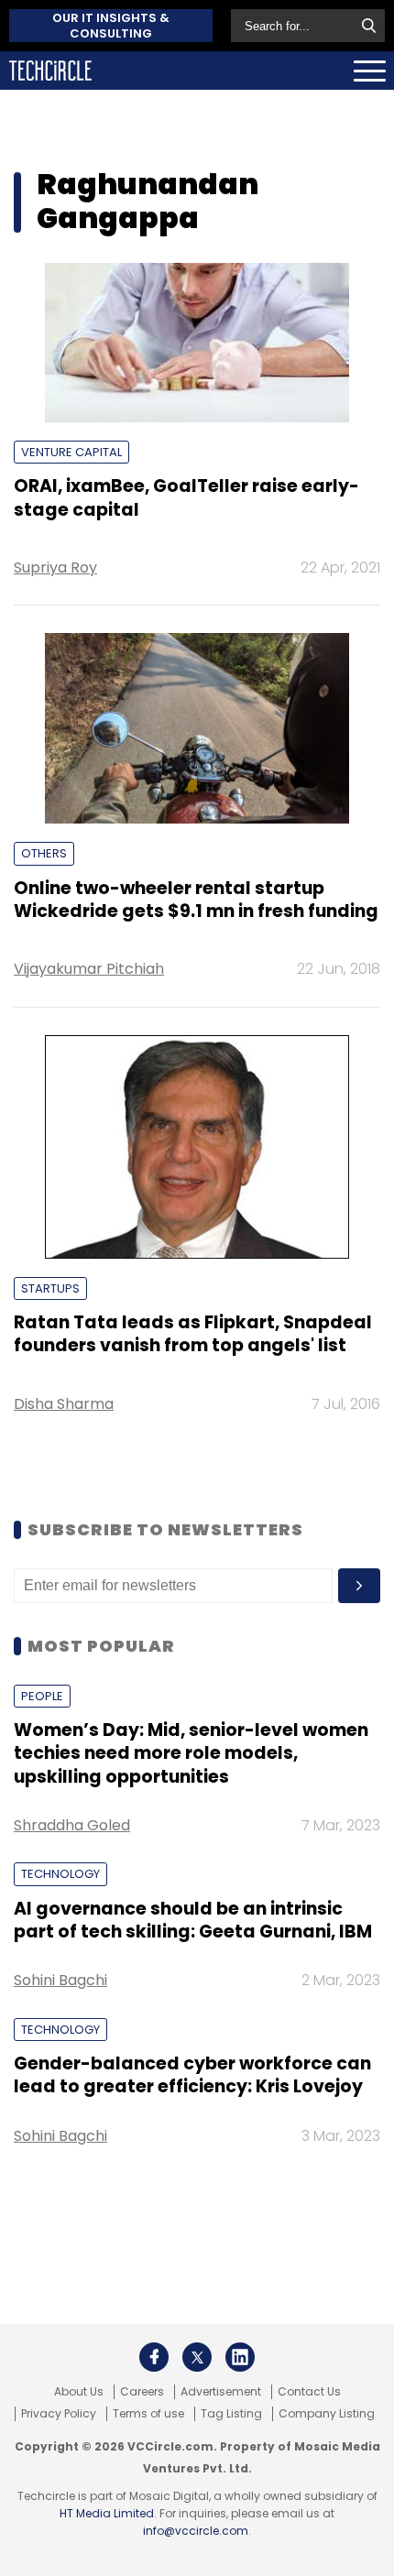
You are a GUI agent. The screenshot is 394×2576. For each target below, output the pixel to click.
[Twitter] (197, 2357)
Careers (142, 2392)
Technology (60, 1874)
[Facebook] (154, 2357)
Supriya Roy (55, 568)
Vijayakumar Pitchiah (89, 969)
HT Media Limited (107, 2513)
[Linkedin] (240, 2357)
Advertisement (221, 2392)
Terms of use (148, 2414)
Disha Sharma (64, 1404)
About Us (79, 2392)
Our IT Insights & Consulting (111, 26)
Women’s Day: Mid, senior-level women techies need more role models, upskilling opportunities (191, 1753)
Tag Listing (231, 2414)
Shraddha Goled (72, 1825)
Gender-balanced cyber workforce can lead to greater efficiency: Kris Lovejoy (192, 2075)
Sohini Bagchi (60, 1980)
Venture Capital (71, 452)
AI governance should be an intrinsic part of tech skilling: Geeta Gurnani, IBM (193, 1920)
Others (44, 853)
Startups (50, 1288)
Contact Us (309, 2392)
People (42, 1696)
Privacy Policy (59, 2414)
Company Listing (327, 2414)
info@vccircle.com (196, 2531)
